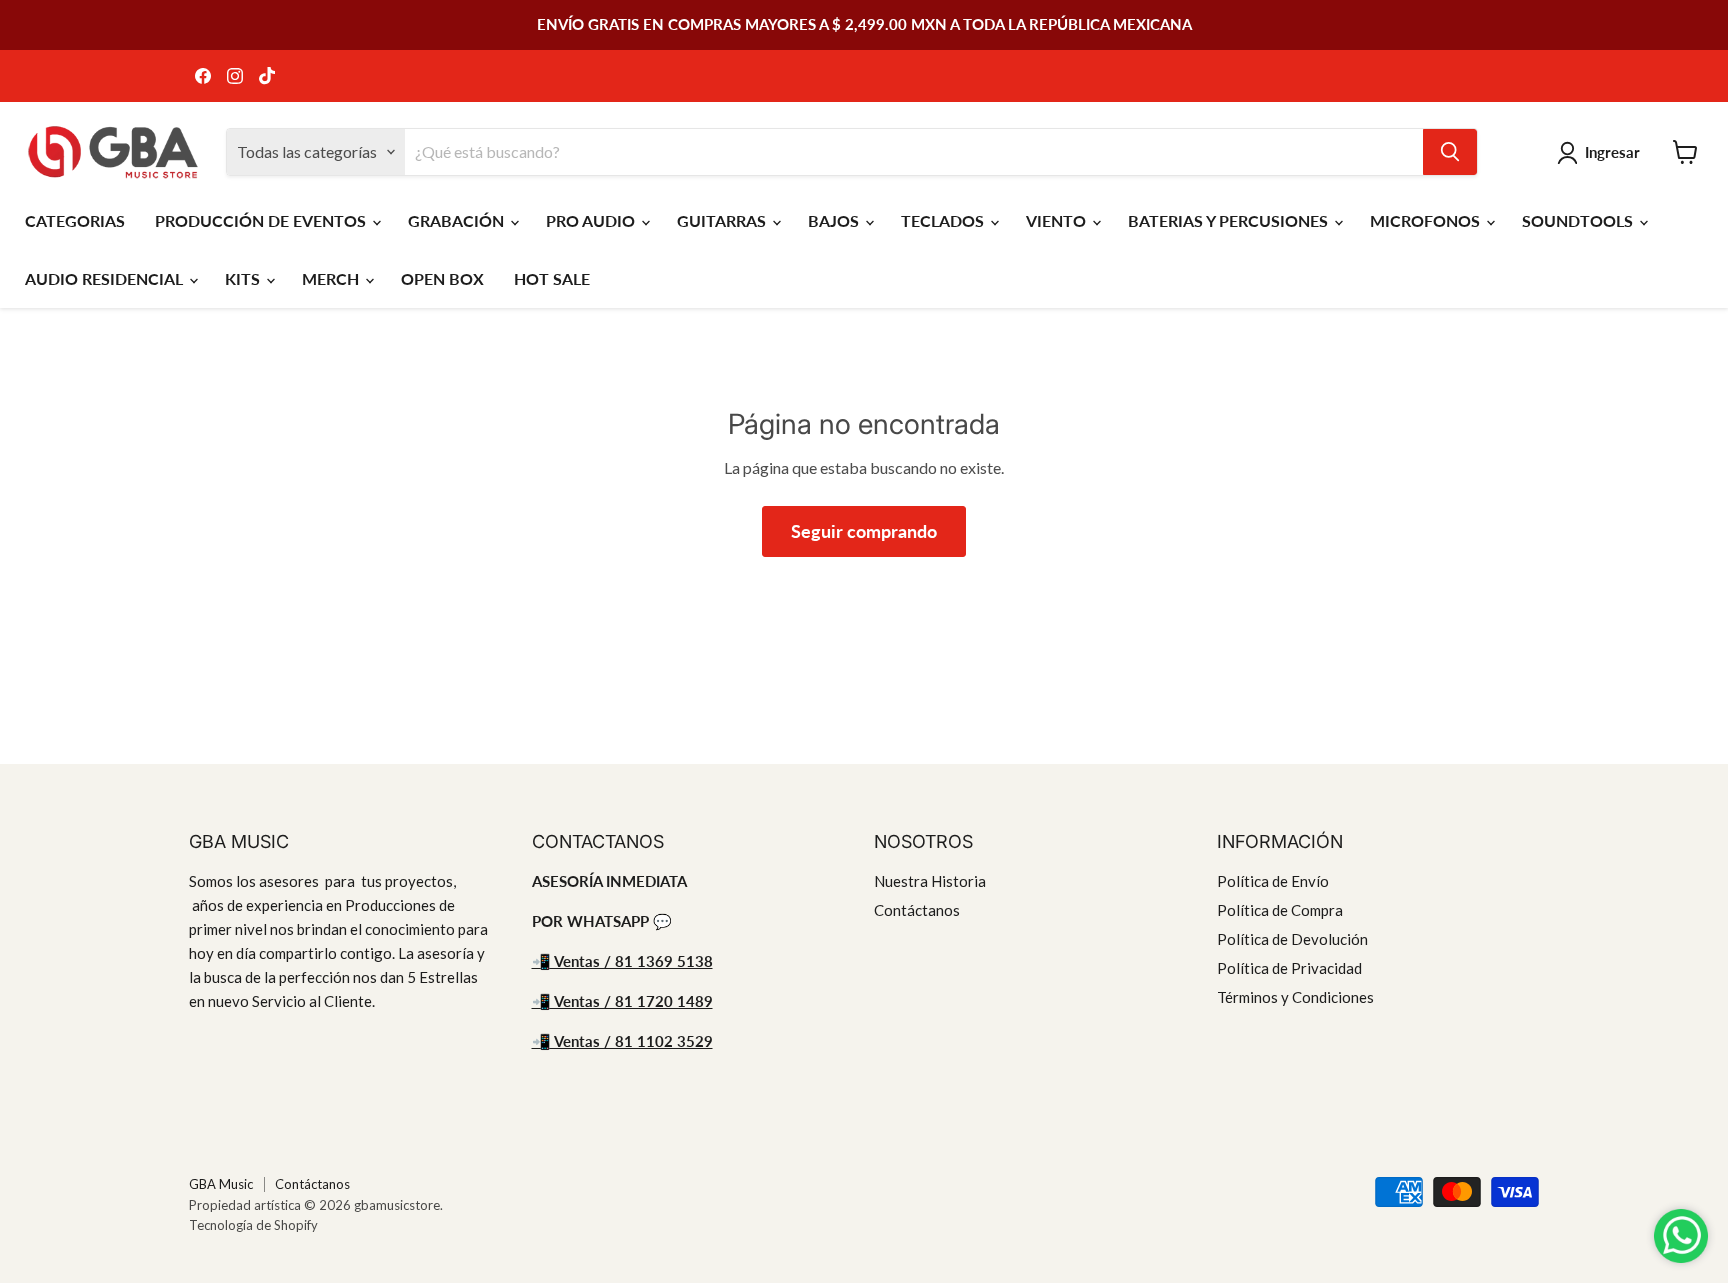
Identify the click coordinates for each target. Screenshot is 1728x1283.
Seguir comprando (864, 531)
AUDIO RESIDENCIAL (106, 278)
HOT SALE (552, 278)
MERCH (332, 278)
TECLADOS (944, 220)
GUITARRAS (723, 220)
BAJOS (835, 220)
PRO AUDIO (592, 220)
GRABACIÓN (458, 220)
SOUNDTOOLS (1579, 220)
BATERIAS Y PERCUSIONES (1230, 220)
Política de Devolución (1292, 939)
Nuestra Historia (930, 881)
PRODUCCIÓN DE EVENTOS (262, 220)
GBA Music (221, 1184)
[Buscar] (1450, 152)
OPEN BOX (442, 278)
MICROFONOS (1427, 220)
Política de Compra (1280, 910)
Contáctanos (917, 910)
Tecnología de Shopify (253, 1225)
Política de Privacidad (1289, 968)
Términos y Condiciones (1295, 997)
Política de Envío (1273, 881)
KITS (244, 278)
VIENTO (1058, 220)
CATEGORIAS (75, 220)
